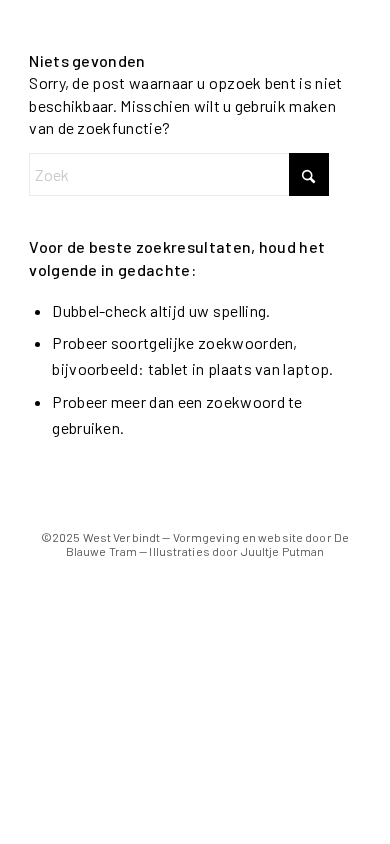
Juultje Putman (283, 551)
